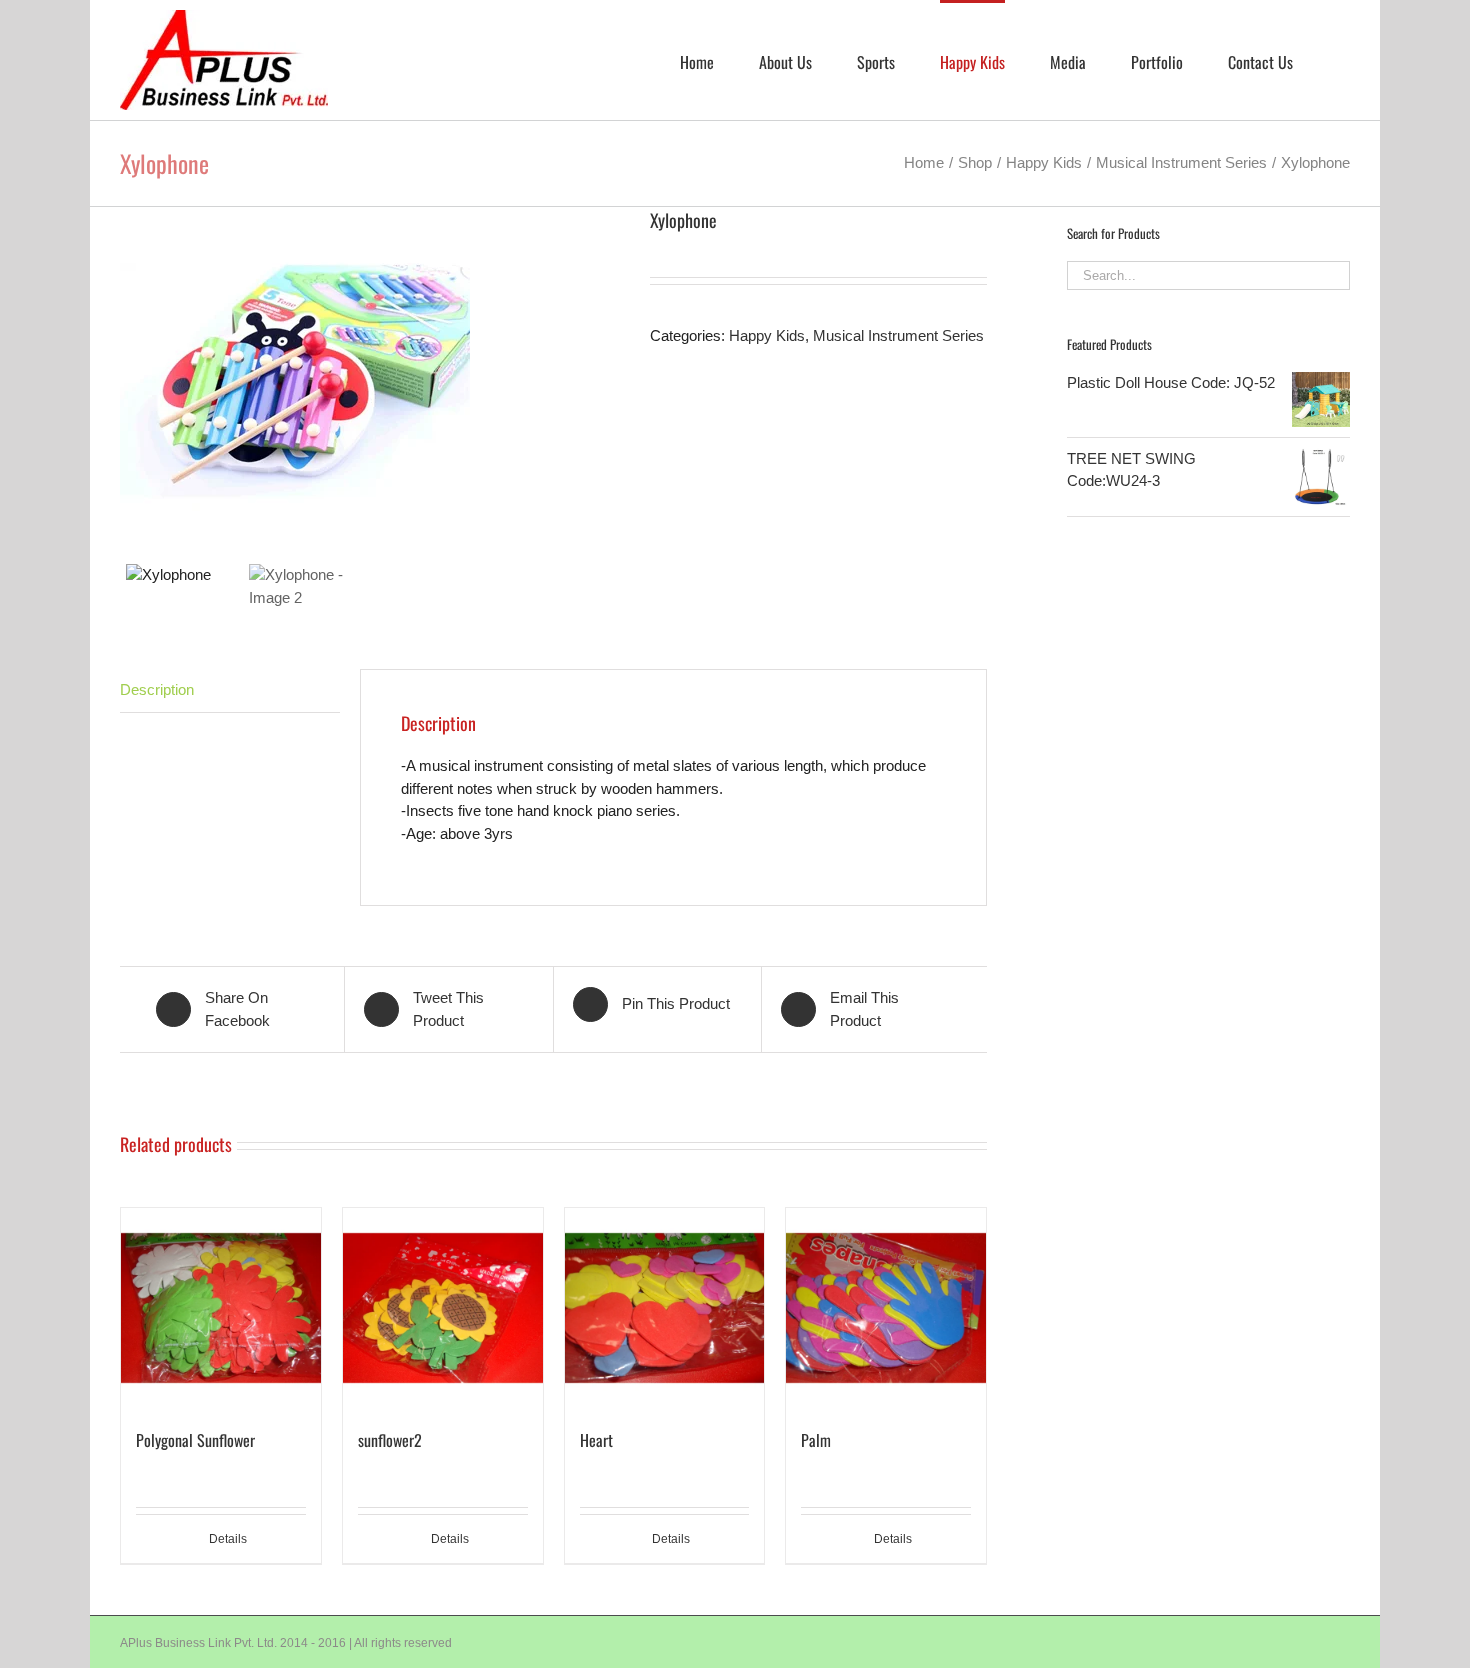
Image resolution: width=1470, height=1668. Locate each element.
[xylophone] (370, 382)
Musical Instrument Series (898, 335)
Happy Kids (767, 335)
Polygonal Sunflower (195, 1440)
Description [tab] (157, 689)
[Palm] (886, 1308)
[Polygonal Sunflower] (221, 1308)
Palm (816, 1440)
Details (228, 1539)
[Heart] (665, 1308)
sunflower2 (390, 1440)
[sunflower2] (443, 1308)
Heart (596, 1440)
